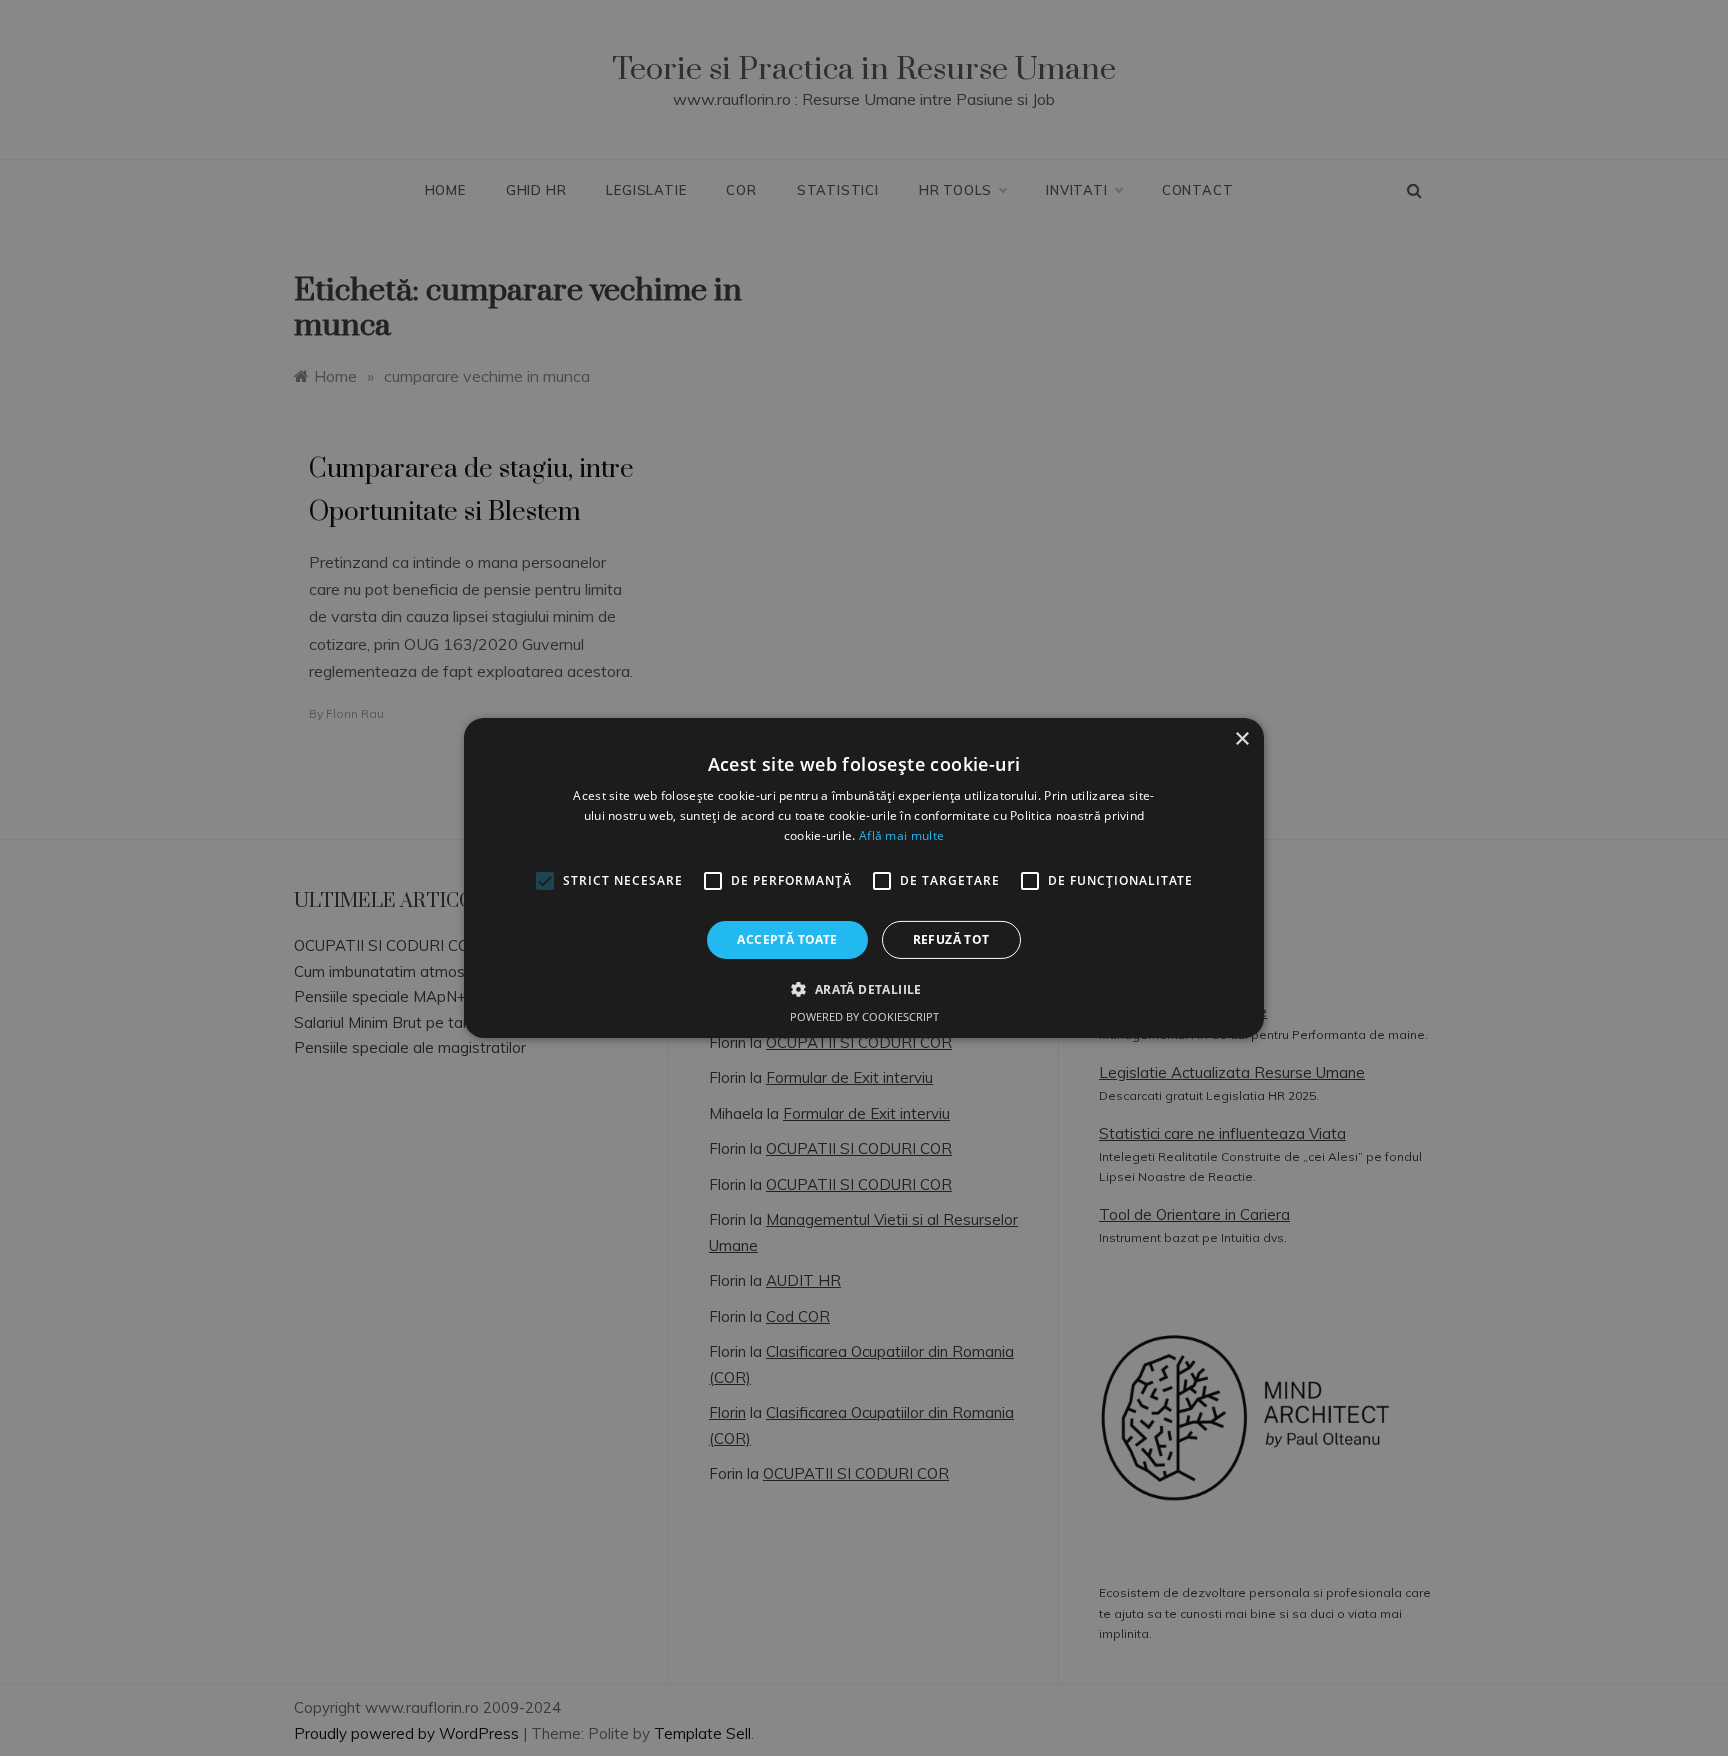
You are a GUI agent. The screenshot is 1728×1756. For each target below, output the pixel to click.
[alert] (864, 878)
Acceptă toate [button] (787, 939)
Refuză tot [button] (951, 939)
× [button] (1241, 739)
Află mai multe (901, 835)
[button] (863, 989)
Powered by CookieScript (864, 1016)
